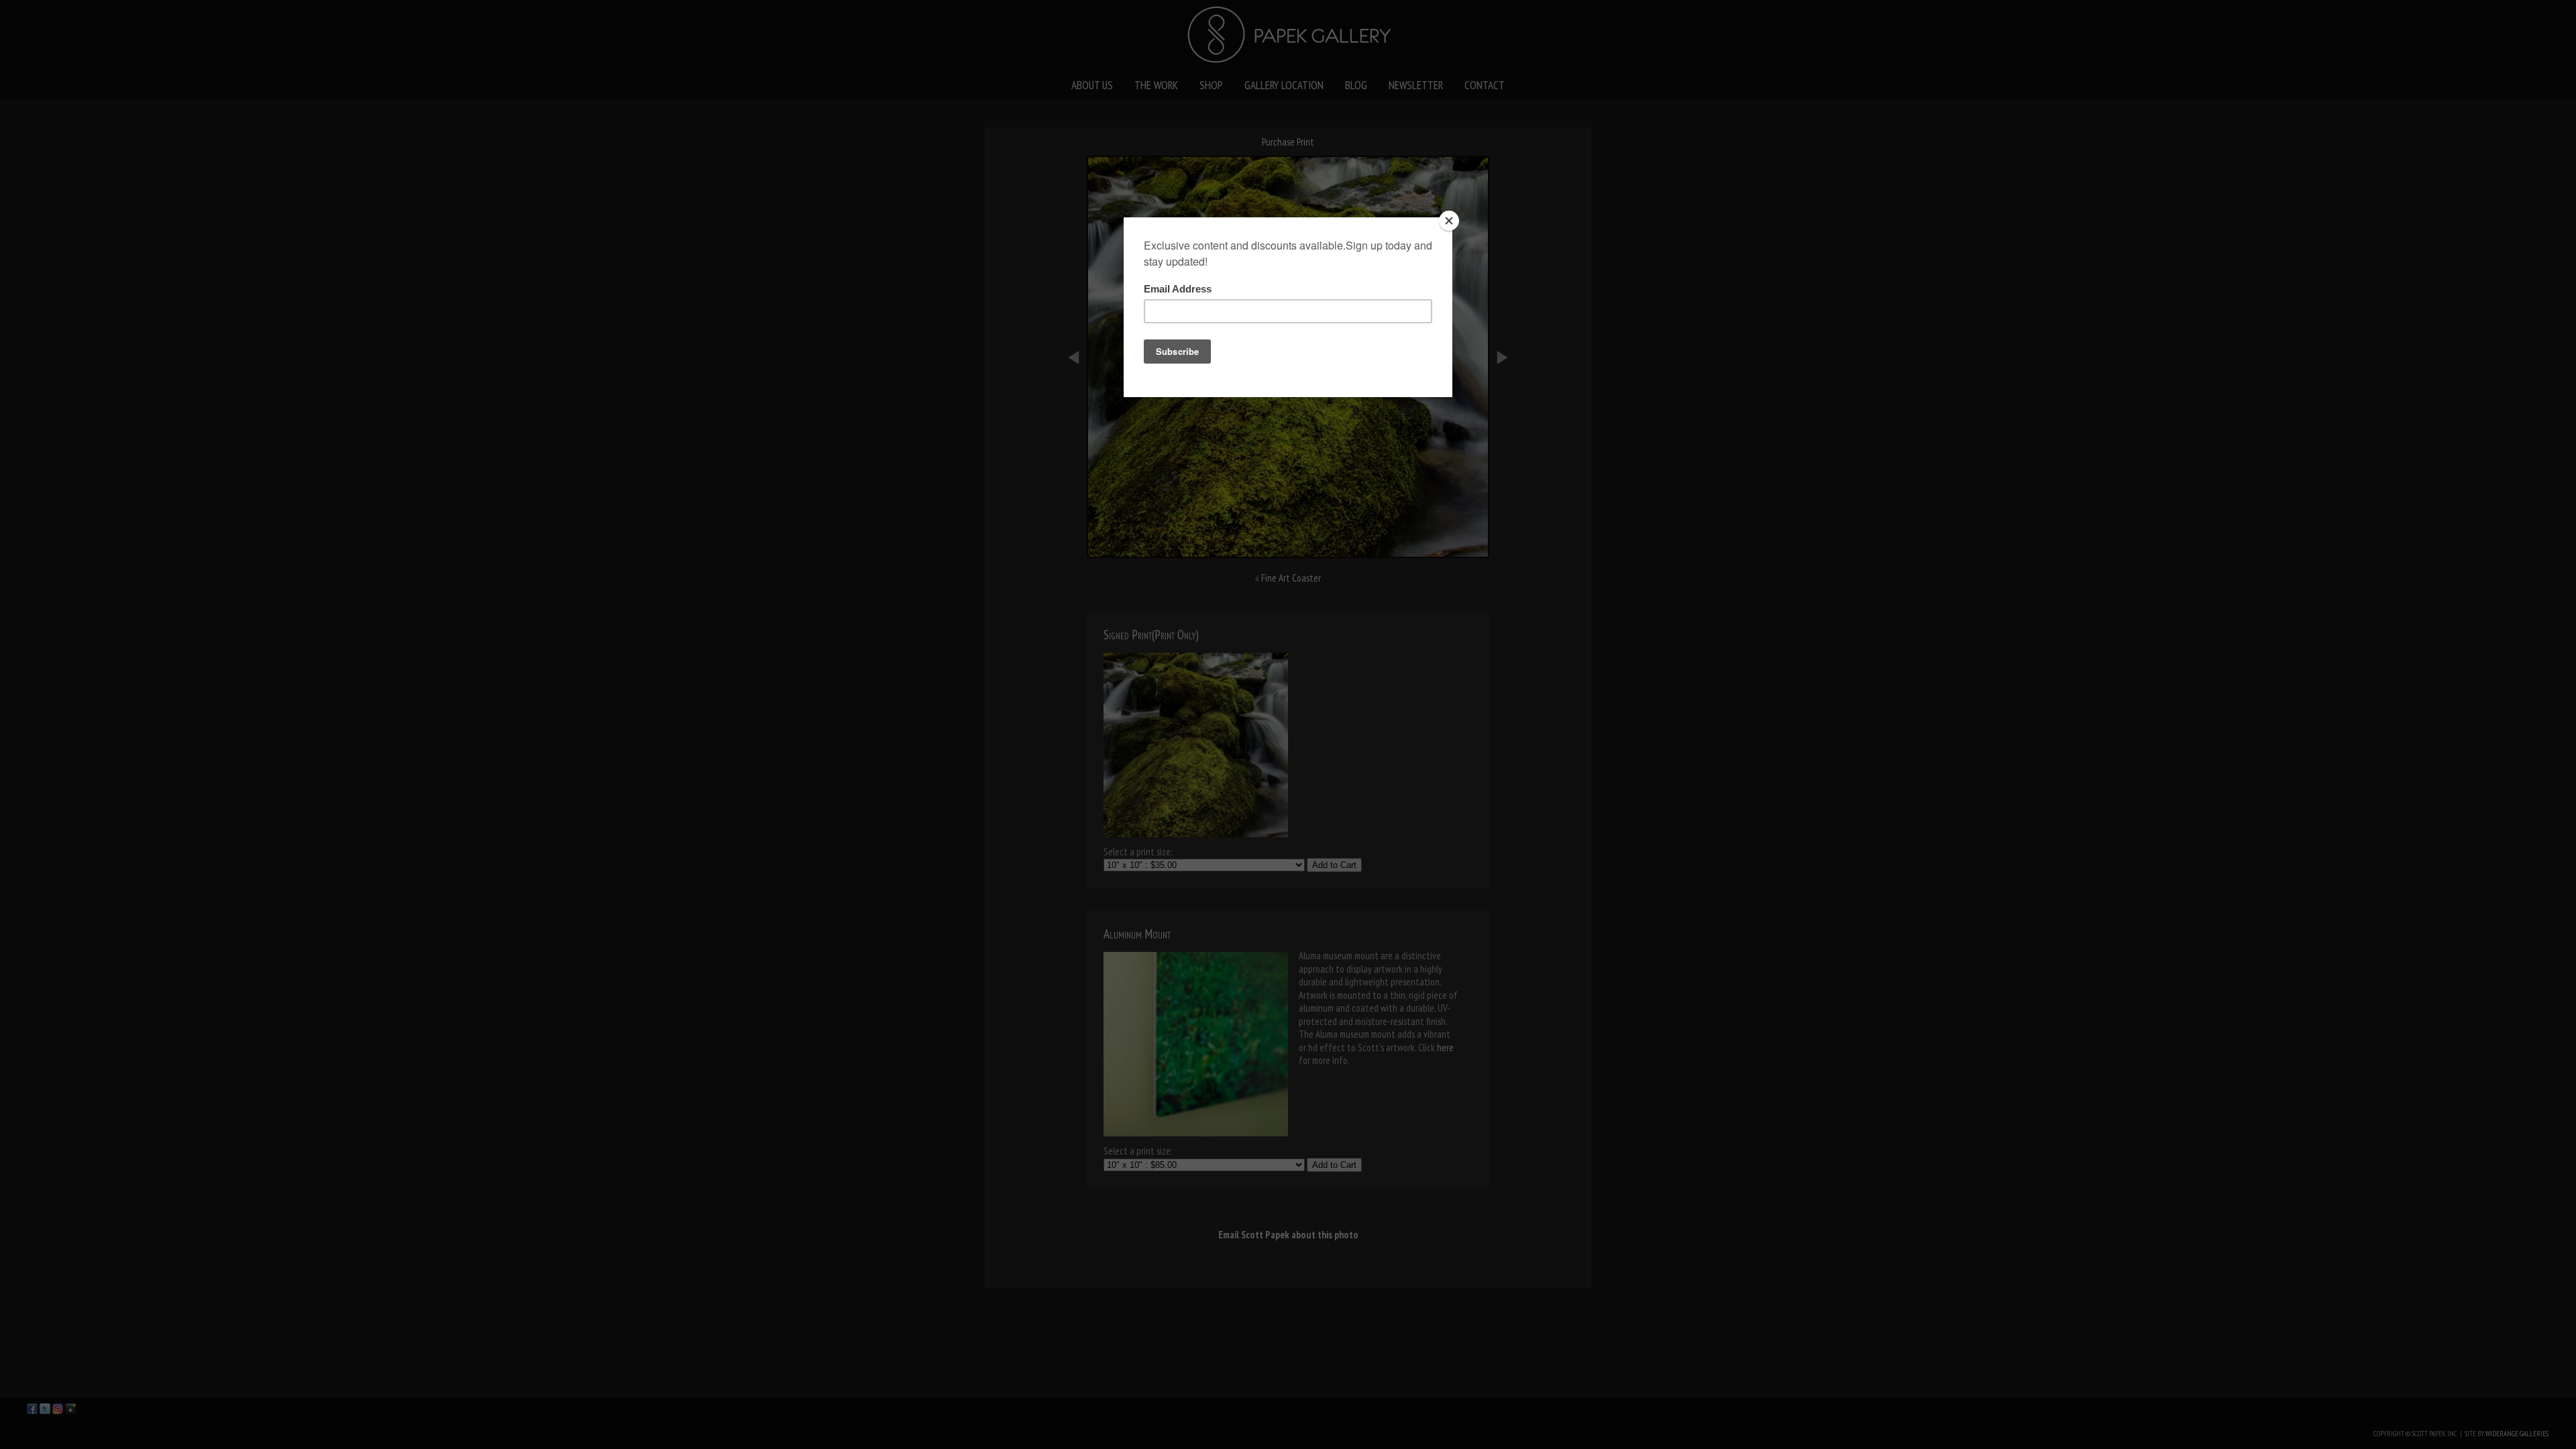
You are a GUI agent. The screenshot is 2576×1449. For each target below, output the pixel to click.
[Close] (1449, 221)
